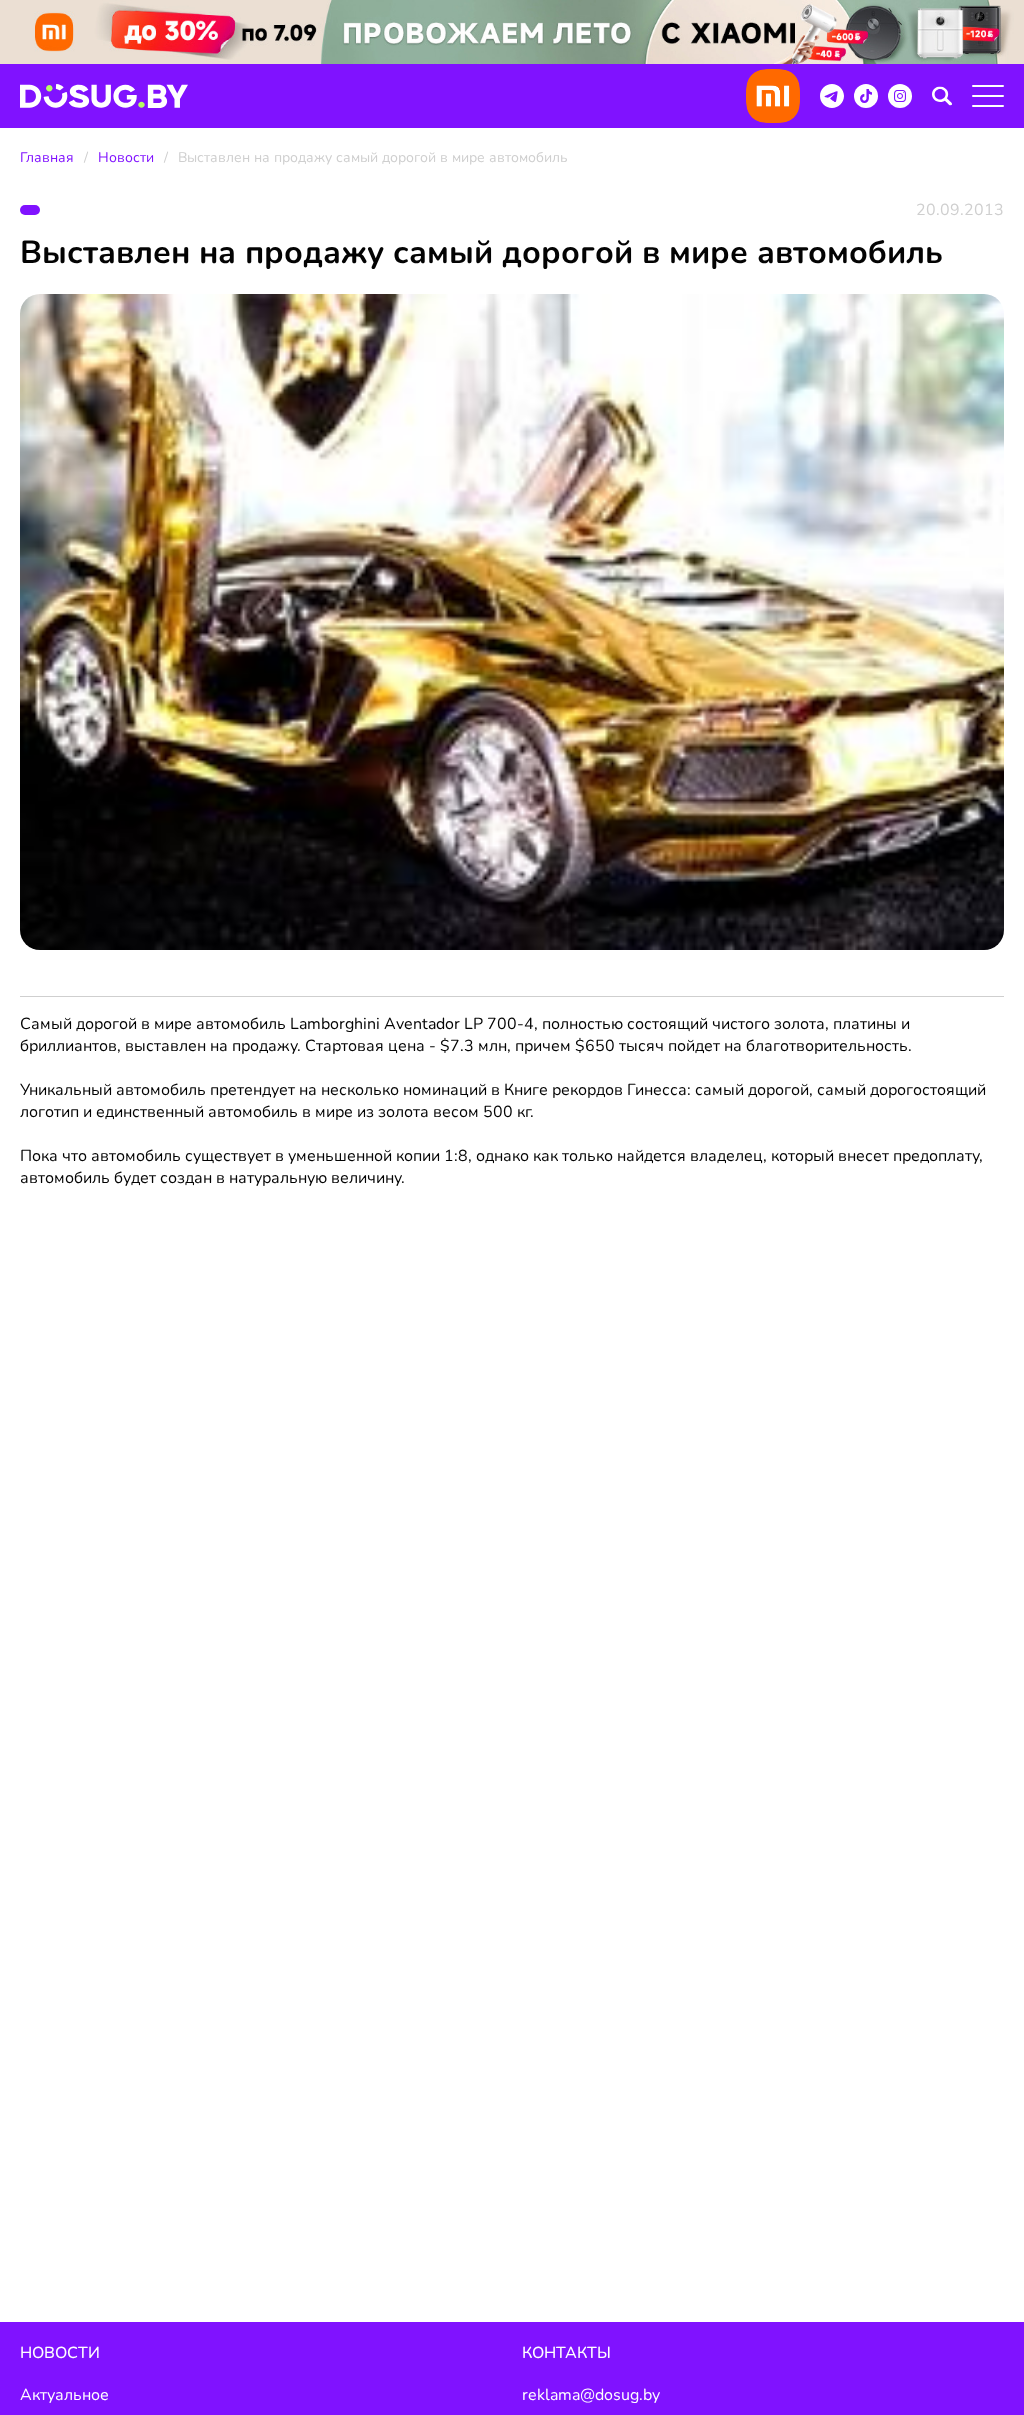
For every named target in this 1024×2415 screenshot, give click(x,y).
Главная (47, 157)
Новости (126, 157)
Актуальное (64, 2395)
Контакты (566, 2353)
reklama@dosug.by (591, 2395)
